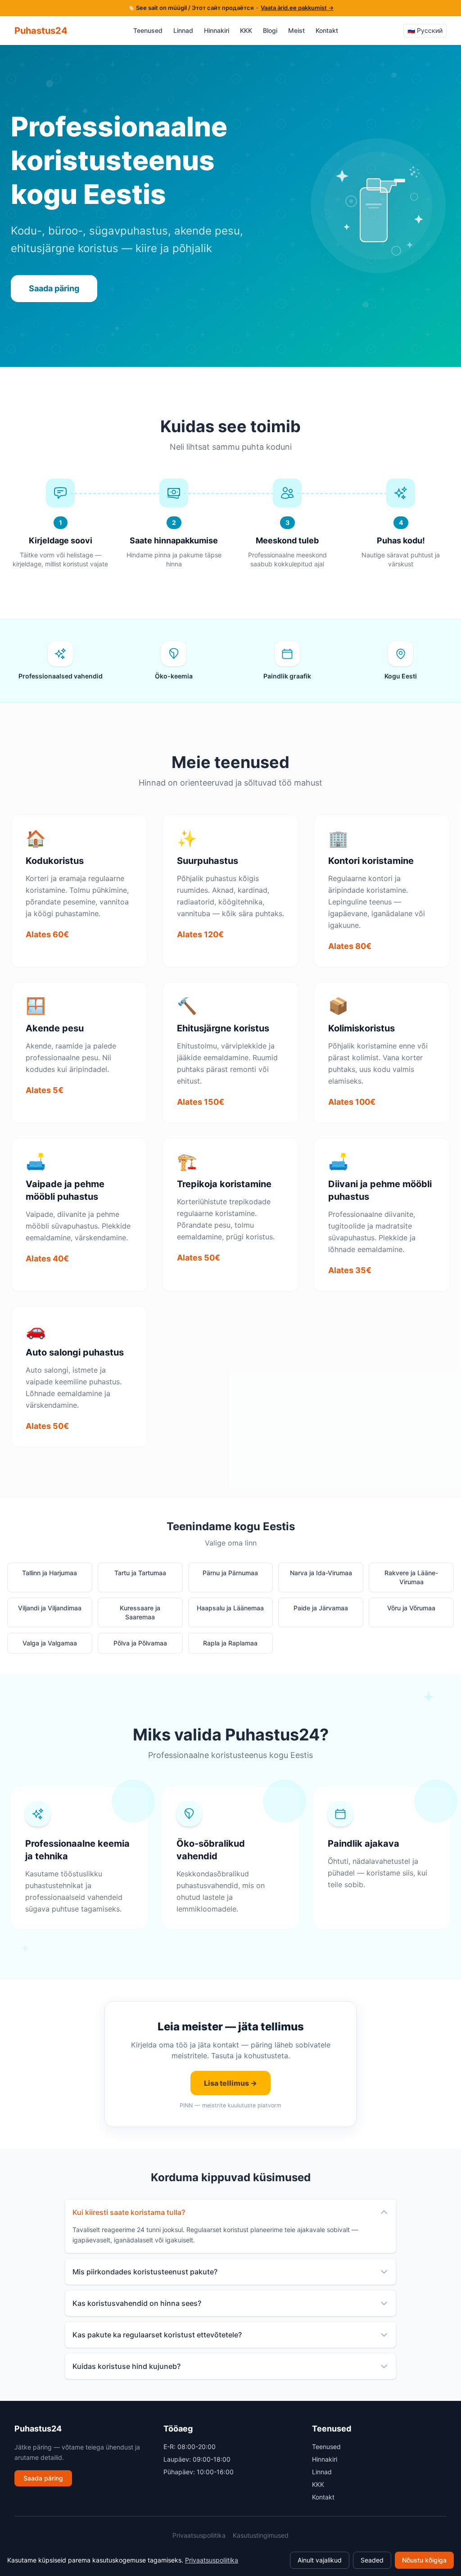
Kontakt (327, 30)
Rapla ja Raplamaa (230, 1643)
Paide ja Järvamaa (321, 1608)
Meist (296, 30)
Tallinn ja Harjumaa (50, 1573)
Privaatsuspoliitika (199, 2535)
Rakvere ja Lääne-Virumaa (411, 1577)
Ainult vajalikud (320, 2560)
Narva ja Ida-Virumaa (321, 1573)
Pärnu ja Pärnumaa (230, 1573)
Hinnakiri (217, 30)
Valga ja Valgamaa (50, 1643)
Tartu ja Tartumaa (140, 1573)
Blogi (270, 30)
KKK (246, 30)
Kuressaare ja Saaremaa (140, 1612)
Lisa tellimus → (230, 2083)
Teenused (148, 30)
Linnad (183, 30)
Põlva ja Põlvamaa (140, 1643)
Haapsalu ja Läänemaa (230, 1608)
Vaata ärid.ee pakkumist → (297, 8)
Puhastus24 (41, 31)
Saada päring (54, 288)
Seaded (372, 2560)
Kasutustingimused (261, 2535)
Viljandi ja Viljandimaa (50, 1608)
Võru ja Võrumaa (411, 1608)
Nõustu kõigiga (424, 2560)
